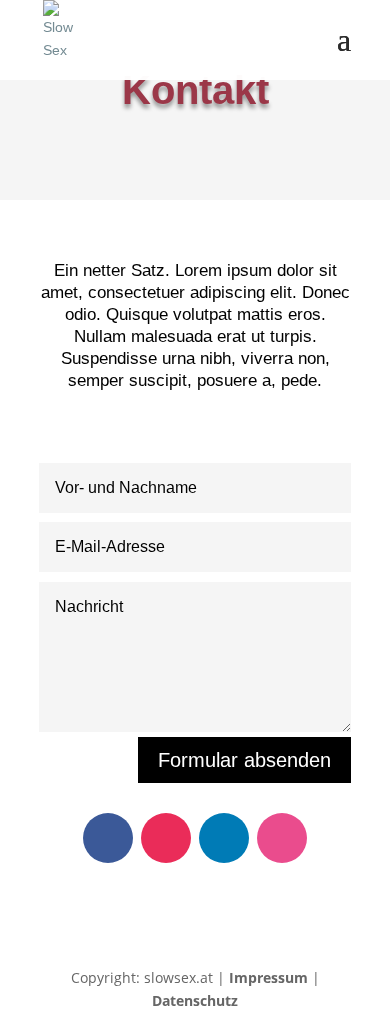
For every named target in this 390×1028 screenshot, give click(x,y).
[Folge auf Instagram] (166, 838)
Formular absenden (244, 760)
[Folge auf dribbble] (282, 838)
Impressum (268, 977)
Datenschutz (195, 1000)
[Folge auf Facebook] (108, 838)
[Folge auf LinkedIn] (224, 838)
